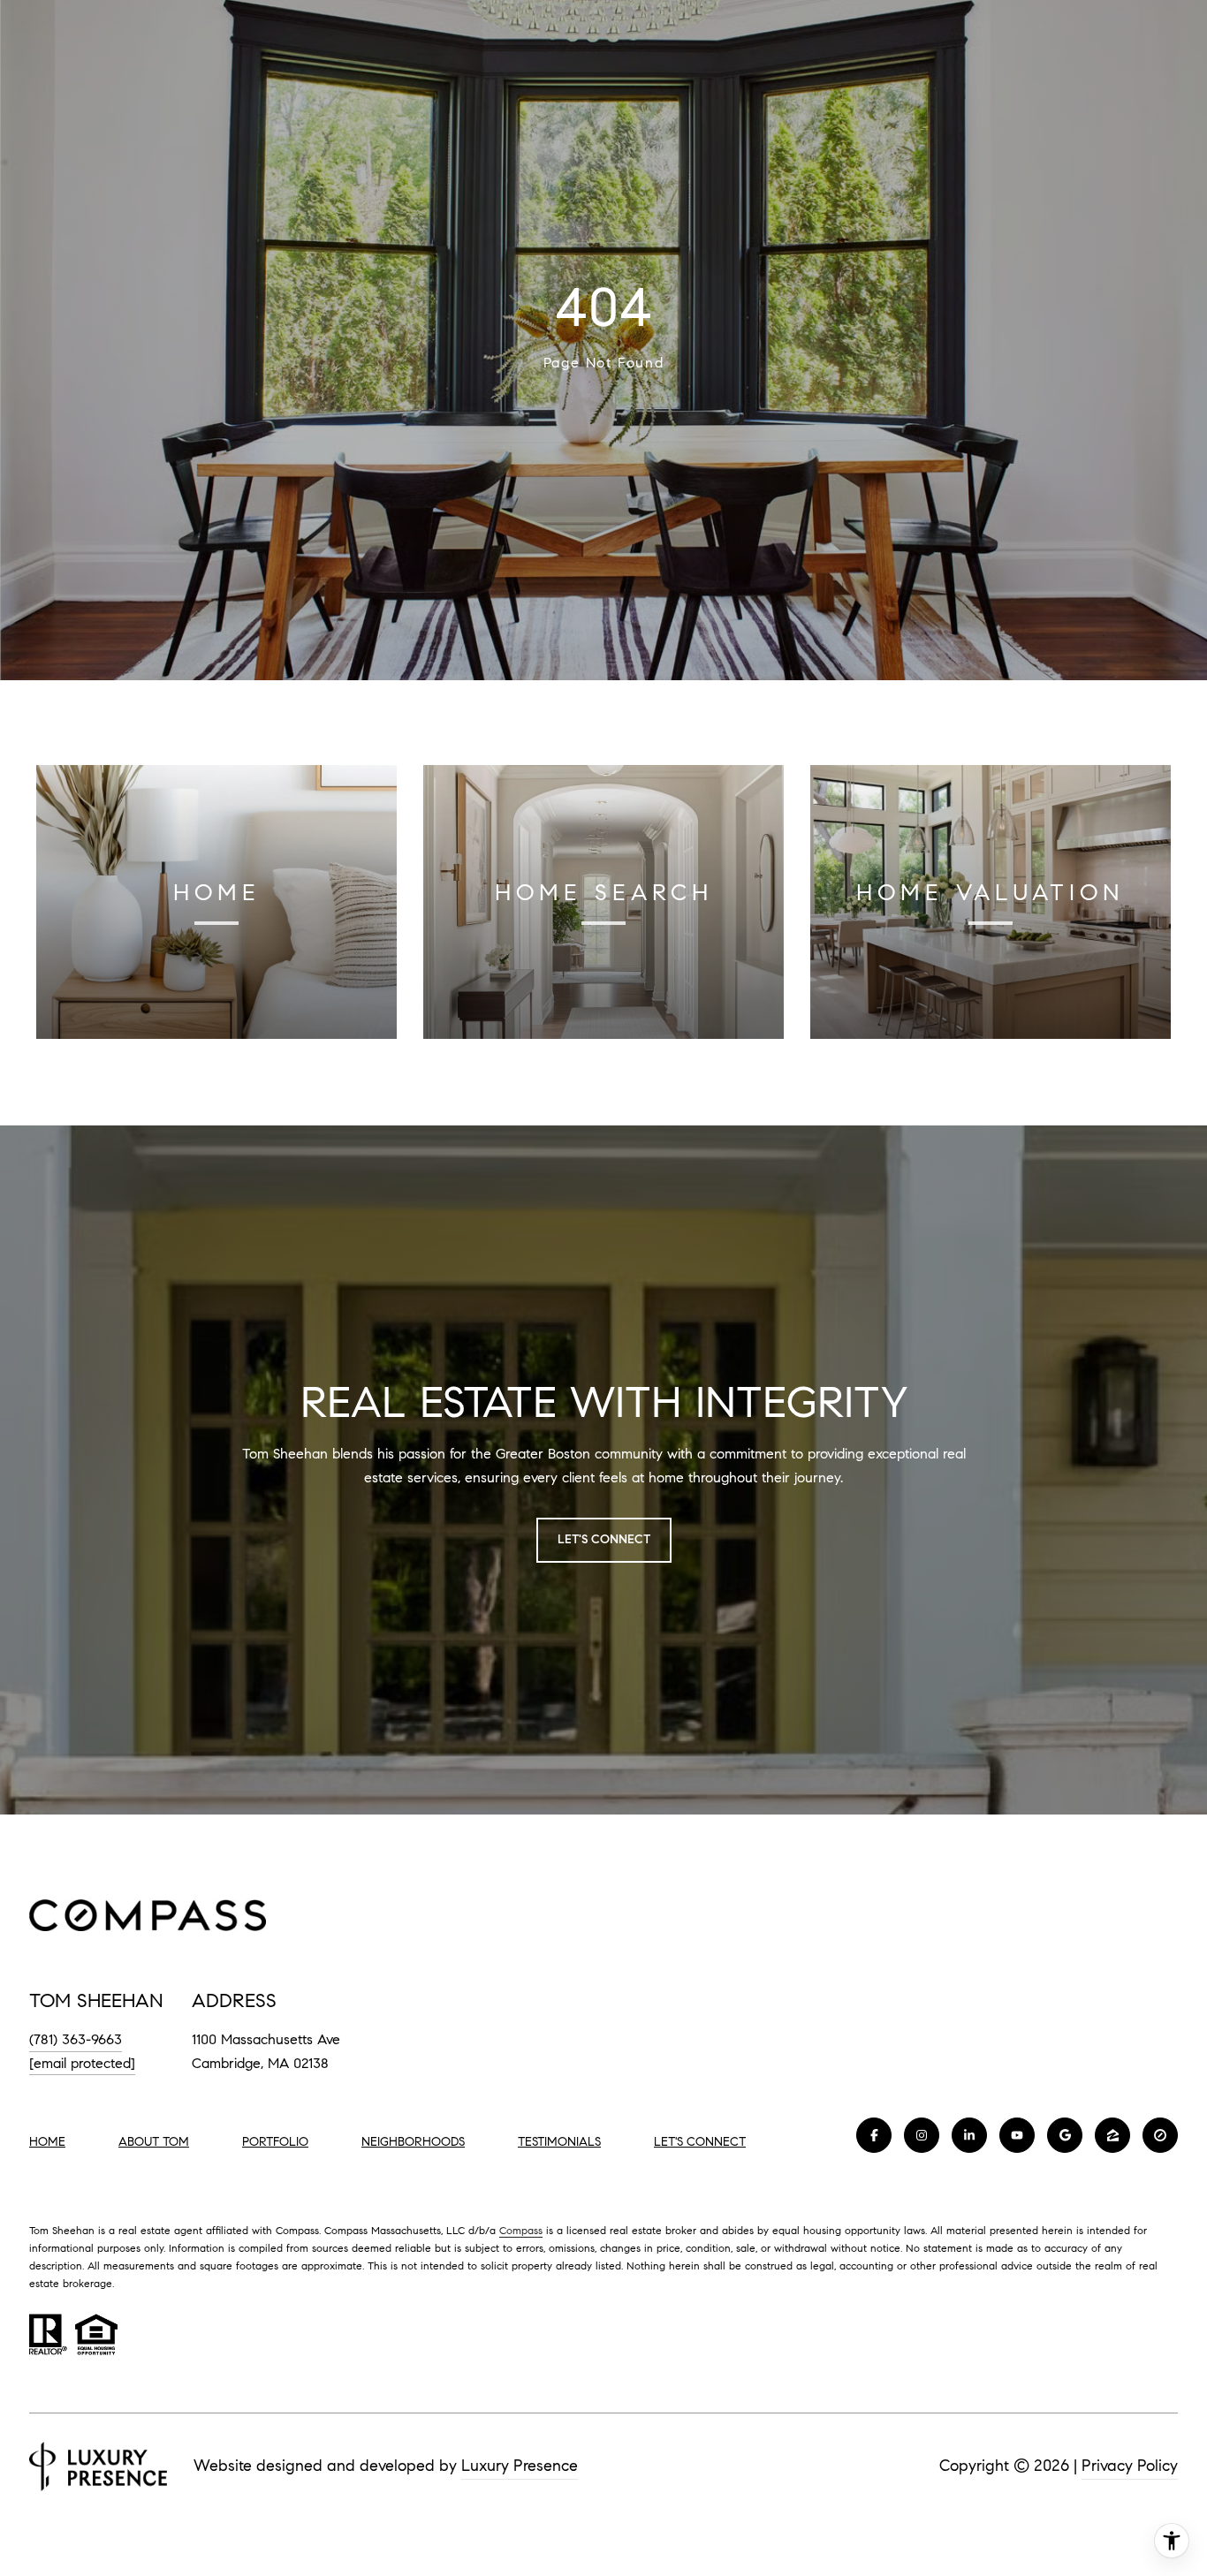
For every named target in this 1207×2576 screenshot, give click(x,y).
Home (47, 2142)
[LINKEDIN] (969, 2135)
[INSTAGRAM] (922, 2135)
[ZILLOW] (1112, 2135)
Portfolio (275, 2142)
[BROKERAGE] (1160, 2135)
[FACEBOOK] (874, 2135)
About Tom (154, 2142)
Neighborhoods (413, 2142)
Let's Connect (700, 2142)
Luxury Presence (520, 2466)
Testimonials (559, 2142)
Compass (521, 2230)
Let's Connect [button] (604, 1539)
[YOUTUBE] (1017, 2135)
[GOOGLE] (1065, 2135)
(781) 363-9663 (76, 2039)
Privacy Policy (1130, 2466)
